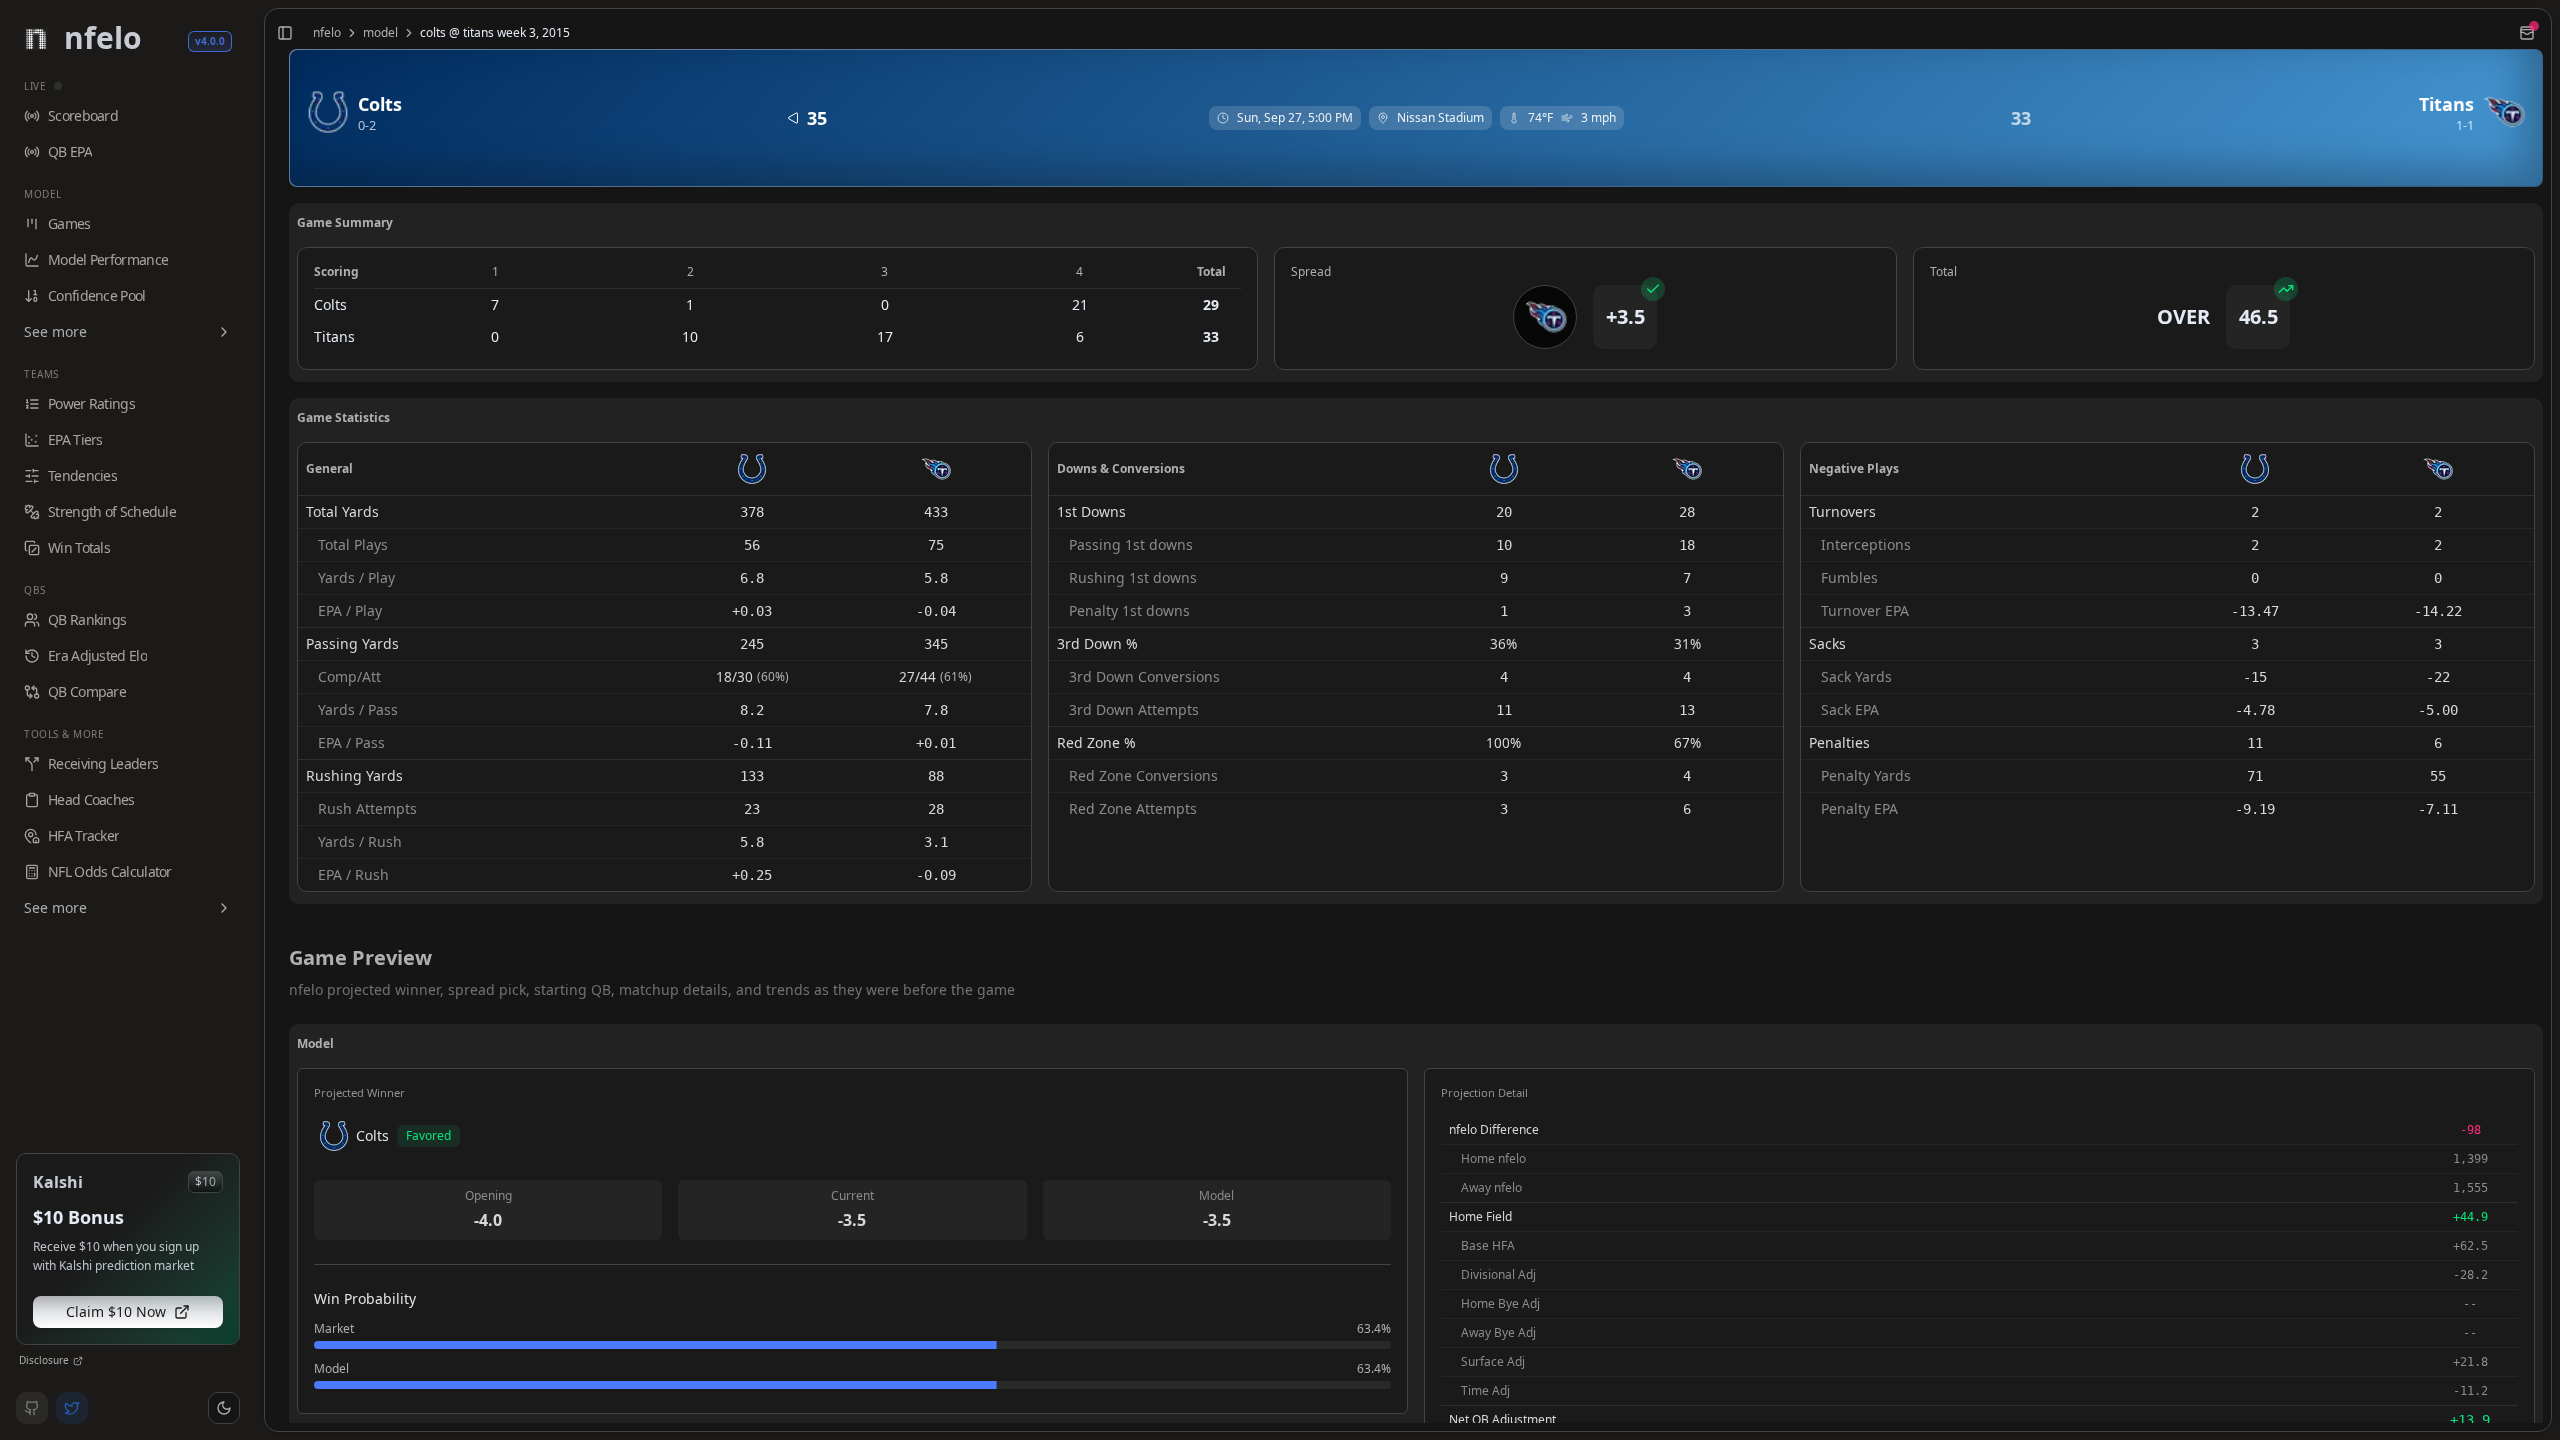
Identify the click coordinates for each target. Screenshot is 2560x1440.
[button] (224, 1408)
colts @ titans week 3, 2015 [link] (495, 33)
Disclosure (44, 1360)
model (380, 33)
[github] (32, 1408)
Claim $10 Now (116, 1311)
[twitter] (72, 1408)
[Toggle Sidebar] (256, 720)
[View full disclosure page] (78, 1361)
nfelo (327, 33)
